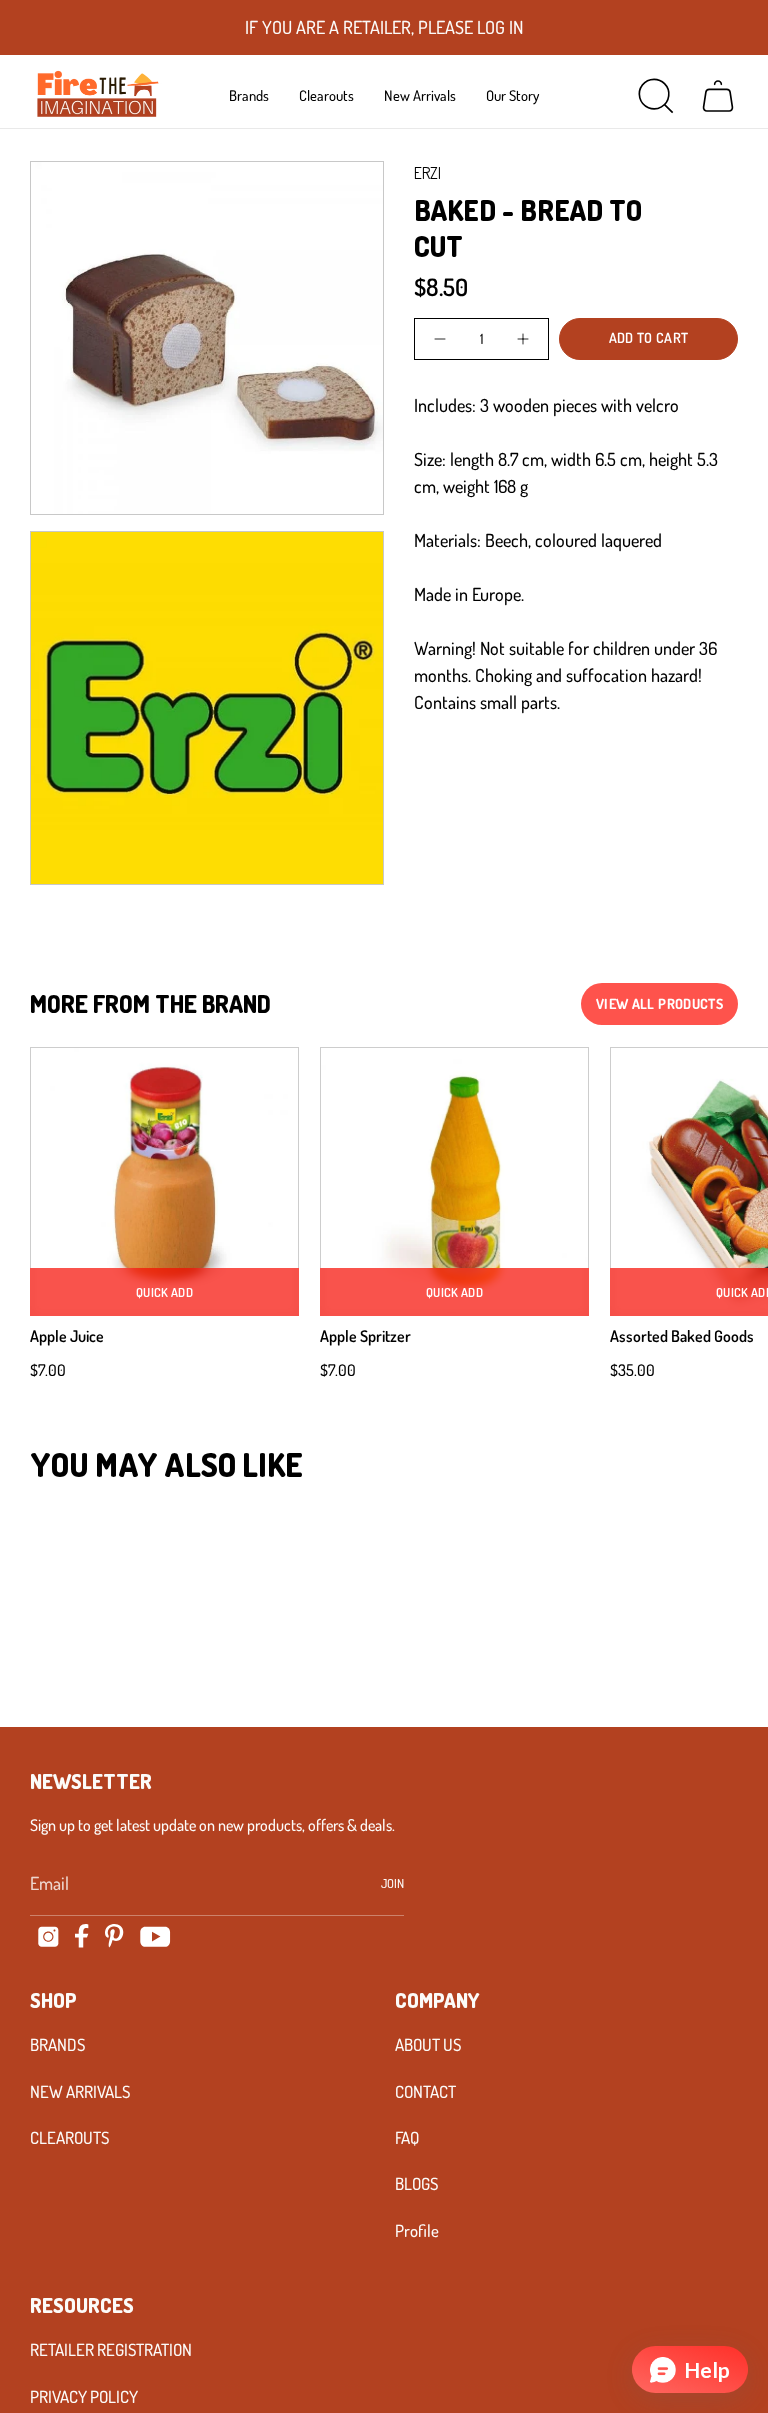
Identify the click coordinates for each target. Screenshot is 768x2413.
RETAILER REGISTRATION (111, 2349)
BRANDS (57, 2044)
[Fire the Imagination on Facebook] (82, 1936)
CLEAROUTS (69, 2137)
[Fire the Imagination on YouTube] (155, 1936)
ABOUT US (428, 2044)
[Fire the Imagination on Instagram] (48, 1936)
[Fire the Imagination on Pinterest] (114, 1936)
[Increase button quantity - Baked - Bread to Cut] (521, 339)
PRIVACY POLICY (84, 2396)
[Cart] (718, 96)
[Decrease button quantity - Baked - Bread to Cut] (441, 339)
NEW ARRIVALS (80, 2091)
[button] (249, 95)
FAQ (407, 2137)
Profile (417, 2230)
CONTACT (425, 2091)
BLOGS (416, 2183)
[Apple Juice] (164, 1181)
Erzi (427, 173)
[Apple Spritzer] (454, 1181)
